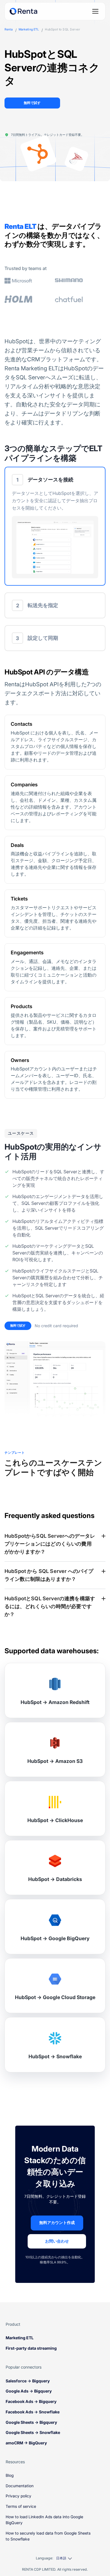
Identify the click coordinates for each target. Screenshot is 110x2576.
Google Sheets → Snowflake (33, 2432)
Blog (10, 2475)
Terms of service (21, 2506)
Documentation (20, 2486)
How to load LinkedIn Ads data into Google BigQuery (44, 2520)
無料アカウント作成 (57, 2223)
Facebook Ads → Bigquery (31, 2401)
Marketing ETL (29, 30)
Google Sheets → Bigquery (31, 2422)
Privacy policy (18, 2496)
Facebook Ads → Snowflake (33, 2412)
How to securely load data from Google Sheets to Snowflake (48, 2536)
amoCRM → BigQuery (26, 2443)
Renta (9, 30)
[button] (55, 526)
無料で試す (32, 103)
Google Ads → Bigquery (29, 2391)
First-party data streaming (31, 2348)
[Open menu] (95, 11)
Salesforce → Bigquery (28, 2381)
